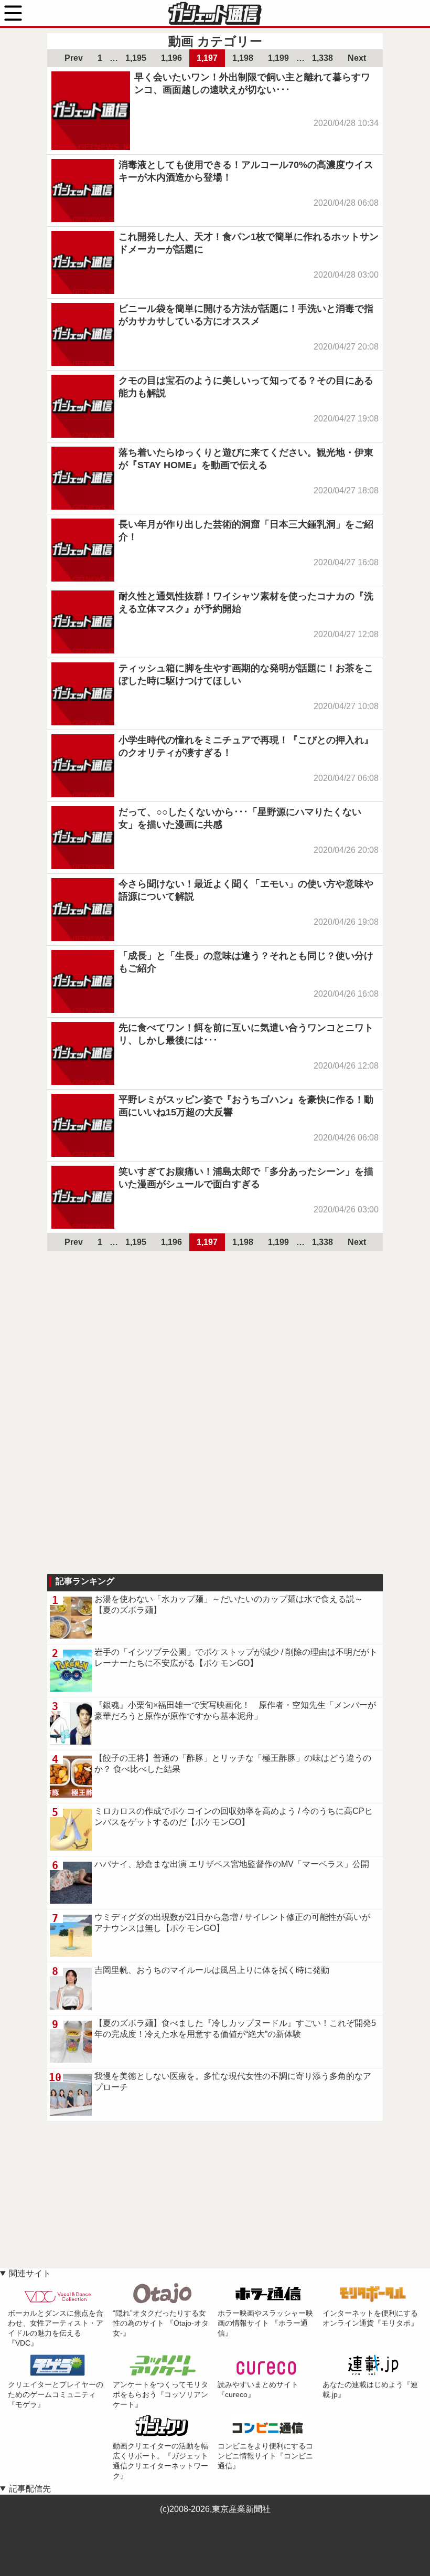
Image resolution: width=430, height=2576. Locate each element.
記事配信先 (30, 2489)
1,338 (322, 58)
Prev (74, 58)
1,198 (243, 58)
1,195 (136, 58)
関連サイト (30, 2273)
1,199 (278, 58)
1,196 (171, 58)
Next (357, 58)
